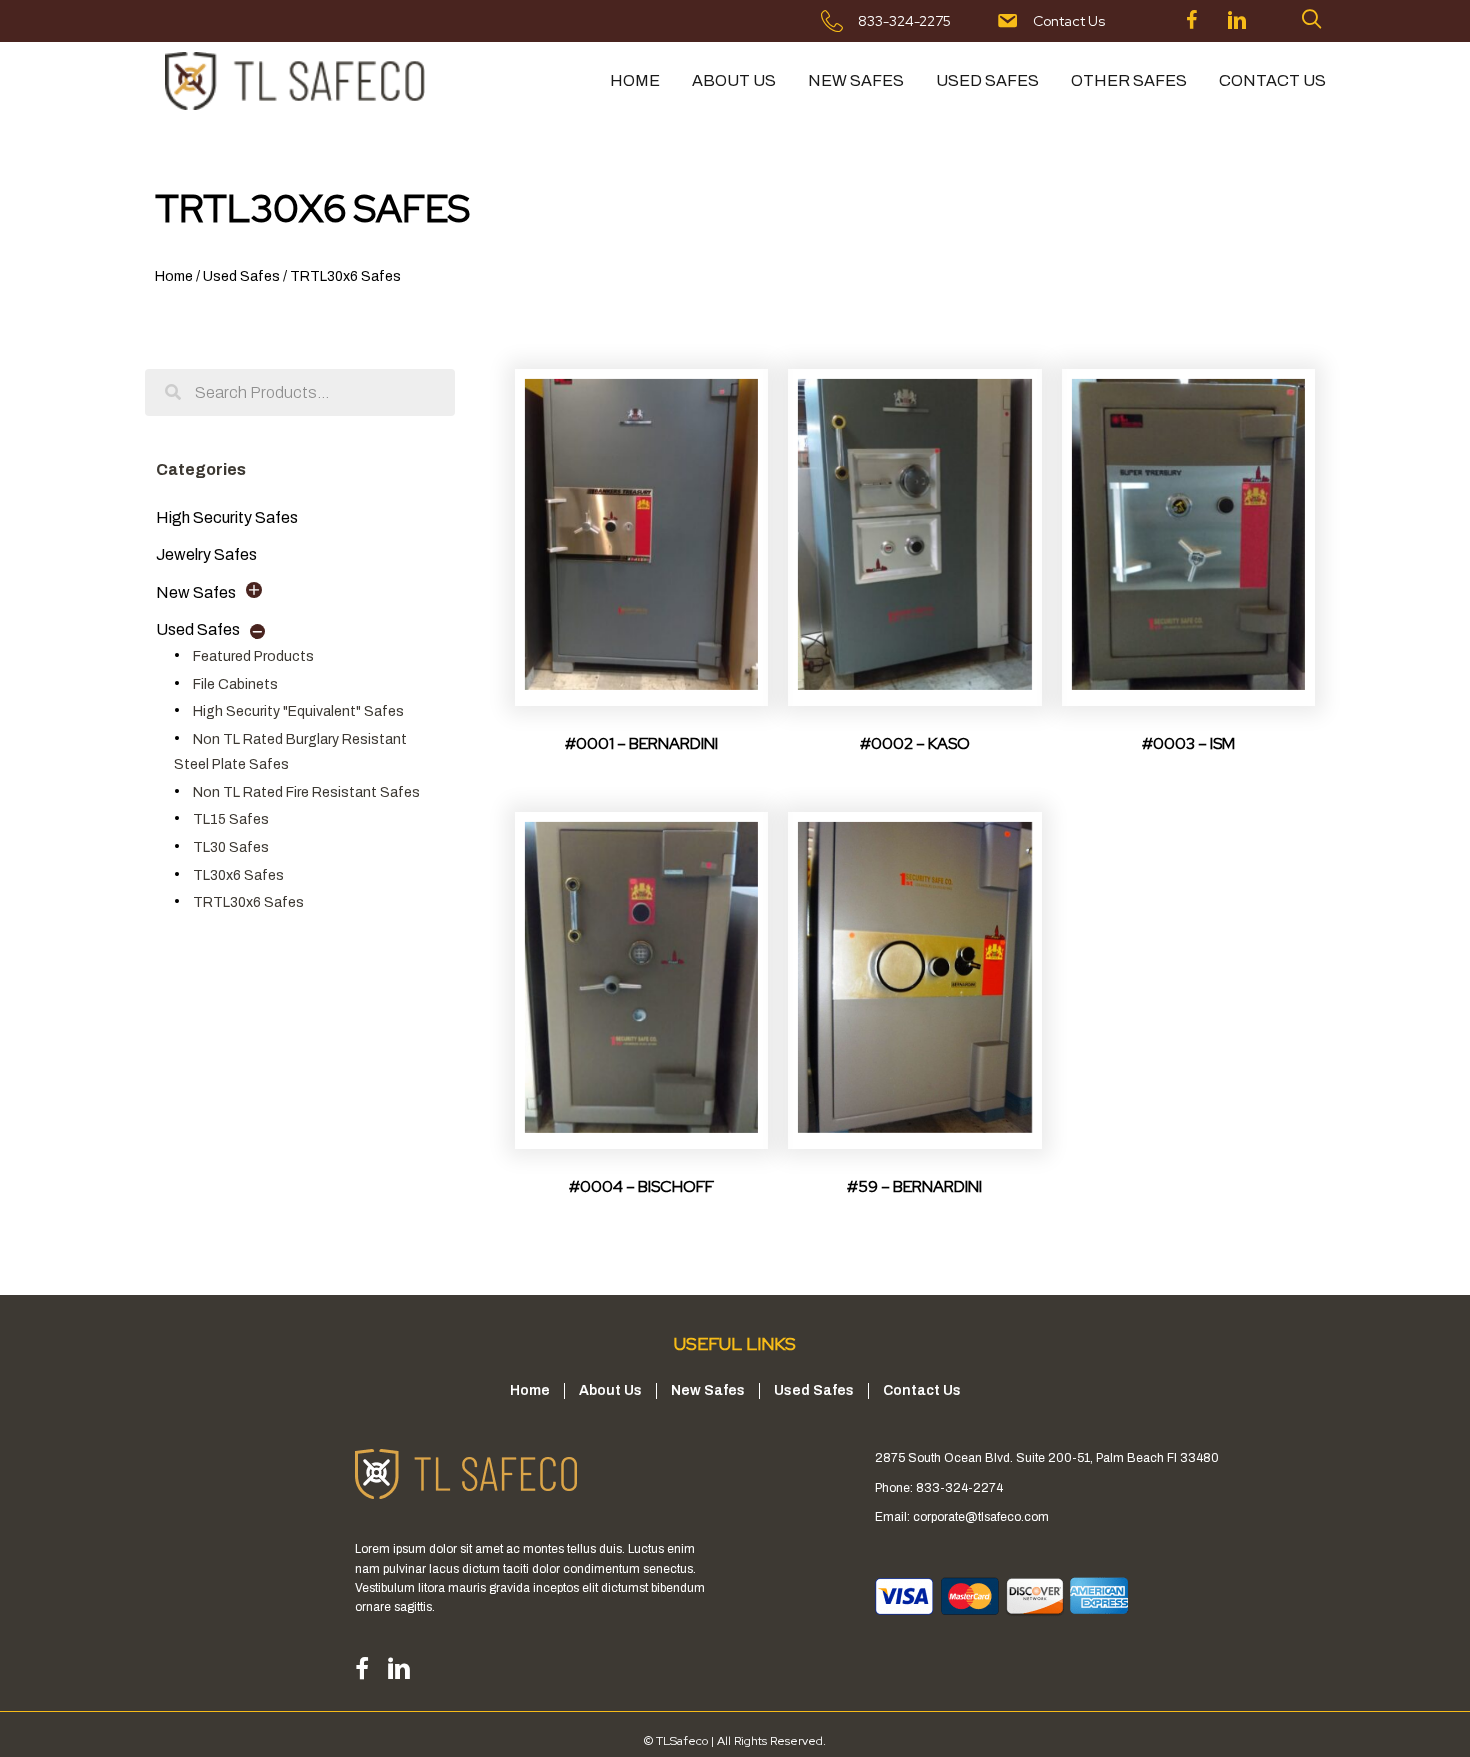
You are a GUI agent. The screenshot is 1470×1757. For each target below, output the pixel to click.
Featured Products (253, 656)
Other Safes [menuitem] (1129, 80)
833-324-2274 (959, 1488)
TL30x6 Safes (238, 875)
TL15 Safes (231, 819)
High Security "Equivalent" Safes (298, 711)
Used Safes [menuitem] (987, 80)
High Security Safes (227, 517)
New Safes (196, 592)
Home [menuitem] (635, 80)
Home (174, 276)
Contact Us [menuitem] (1272, 80)
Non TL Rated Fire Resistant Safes (306, 792)
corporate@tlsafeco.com (981, 1517)
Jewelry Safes (206, 554)
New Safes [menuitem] (856, 80)
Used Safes (241, 276)
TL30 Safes (231, 847)
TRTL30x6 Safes (248, 902)
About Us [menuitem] (734, 80)
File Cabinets (235, 684)
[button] (1311, 19)
